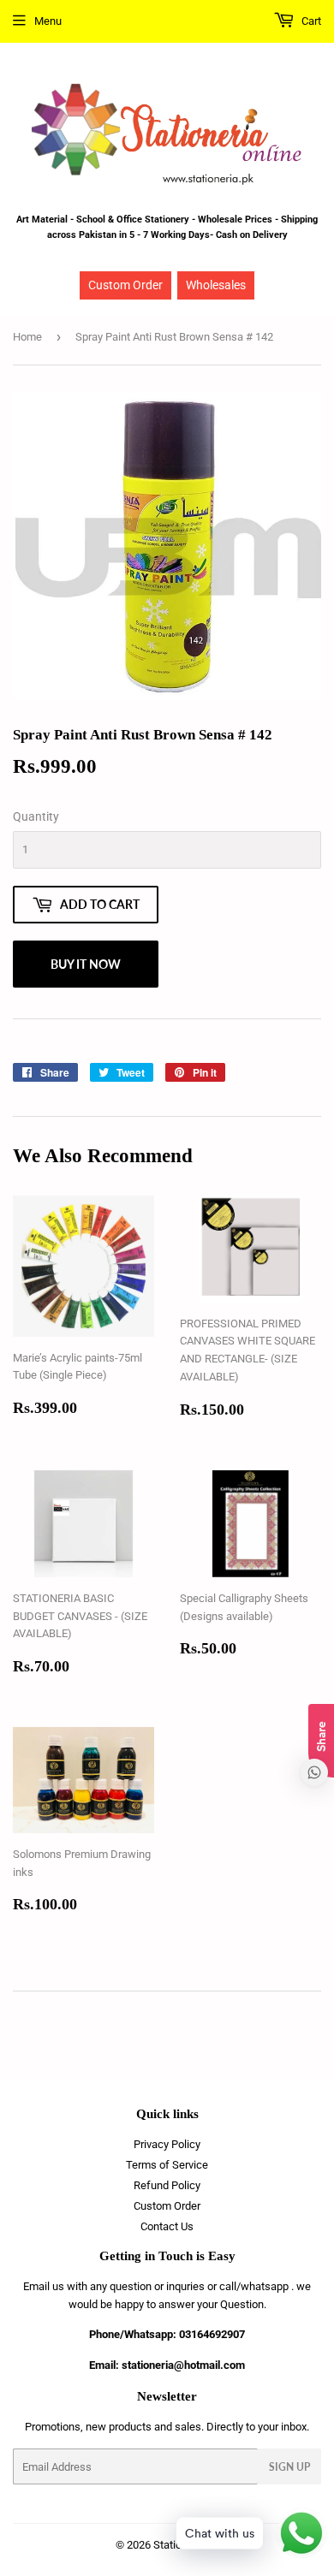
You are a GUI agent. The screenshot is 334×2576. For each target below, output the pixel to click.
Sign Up (289, 2467)
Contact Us (167, 2226)
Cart (310, 21)
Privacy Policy (167, 2144)
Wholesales (216, 285)
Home (27, 337)
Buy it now (86, 964)
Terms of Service (167, 2165)
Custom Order (125, 285)
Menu (48, 21)
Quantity (36, 816)
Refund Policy (167, 2185)
